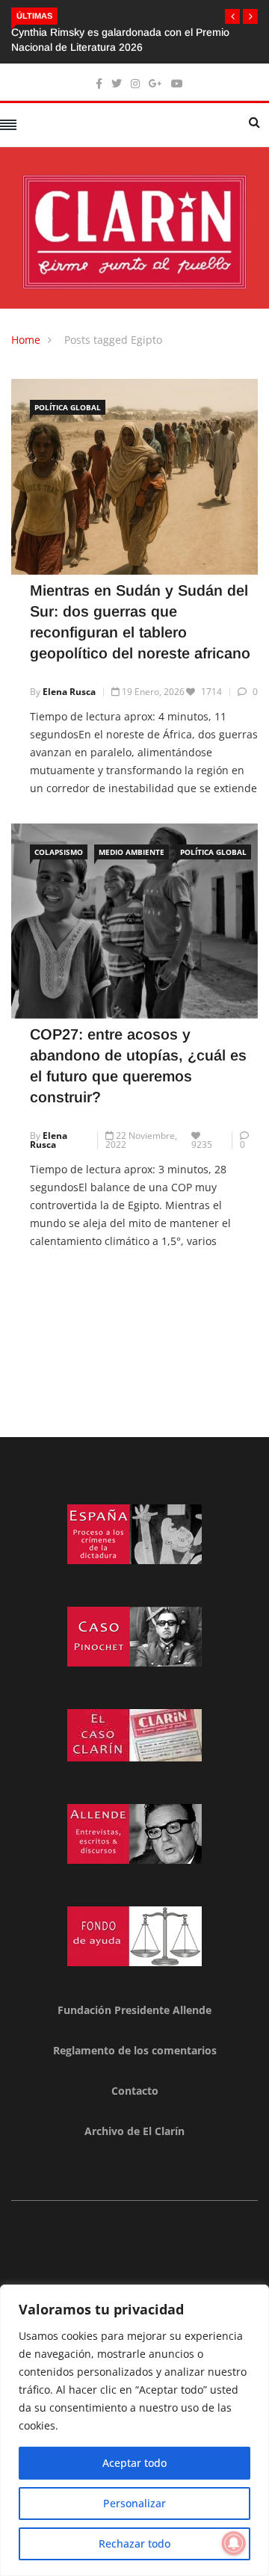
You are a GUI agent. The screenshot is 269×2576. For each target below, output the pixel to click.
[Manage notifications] (234, 2543)
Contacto (135, 2091)
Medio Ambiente (132, 852)
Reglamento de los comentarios (135, 2050)
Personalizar (134, 2503)
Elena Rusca (69, 692)
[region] (134, 2430)
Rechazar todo (134, 2543)
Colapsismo (59, 852)
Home (26, 340)
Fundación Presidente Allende (134, 2010)
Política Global (68, 407)
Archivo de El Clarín (134, 2131)
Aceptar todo (134, 2463)
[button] (232, 16)
